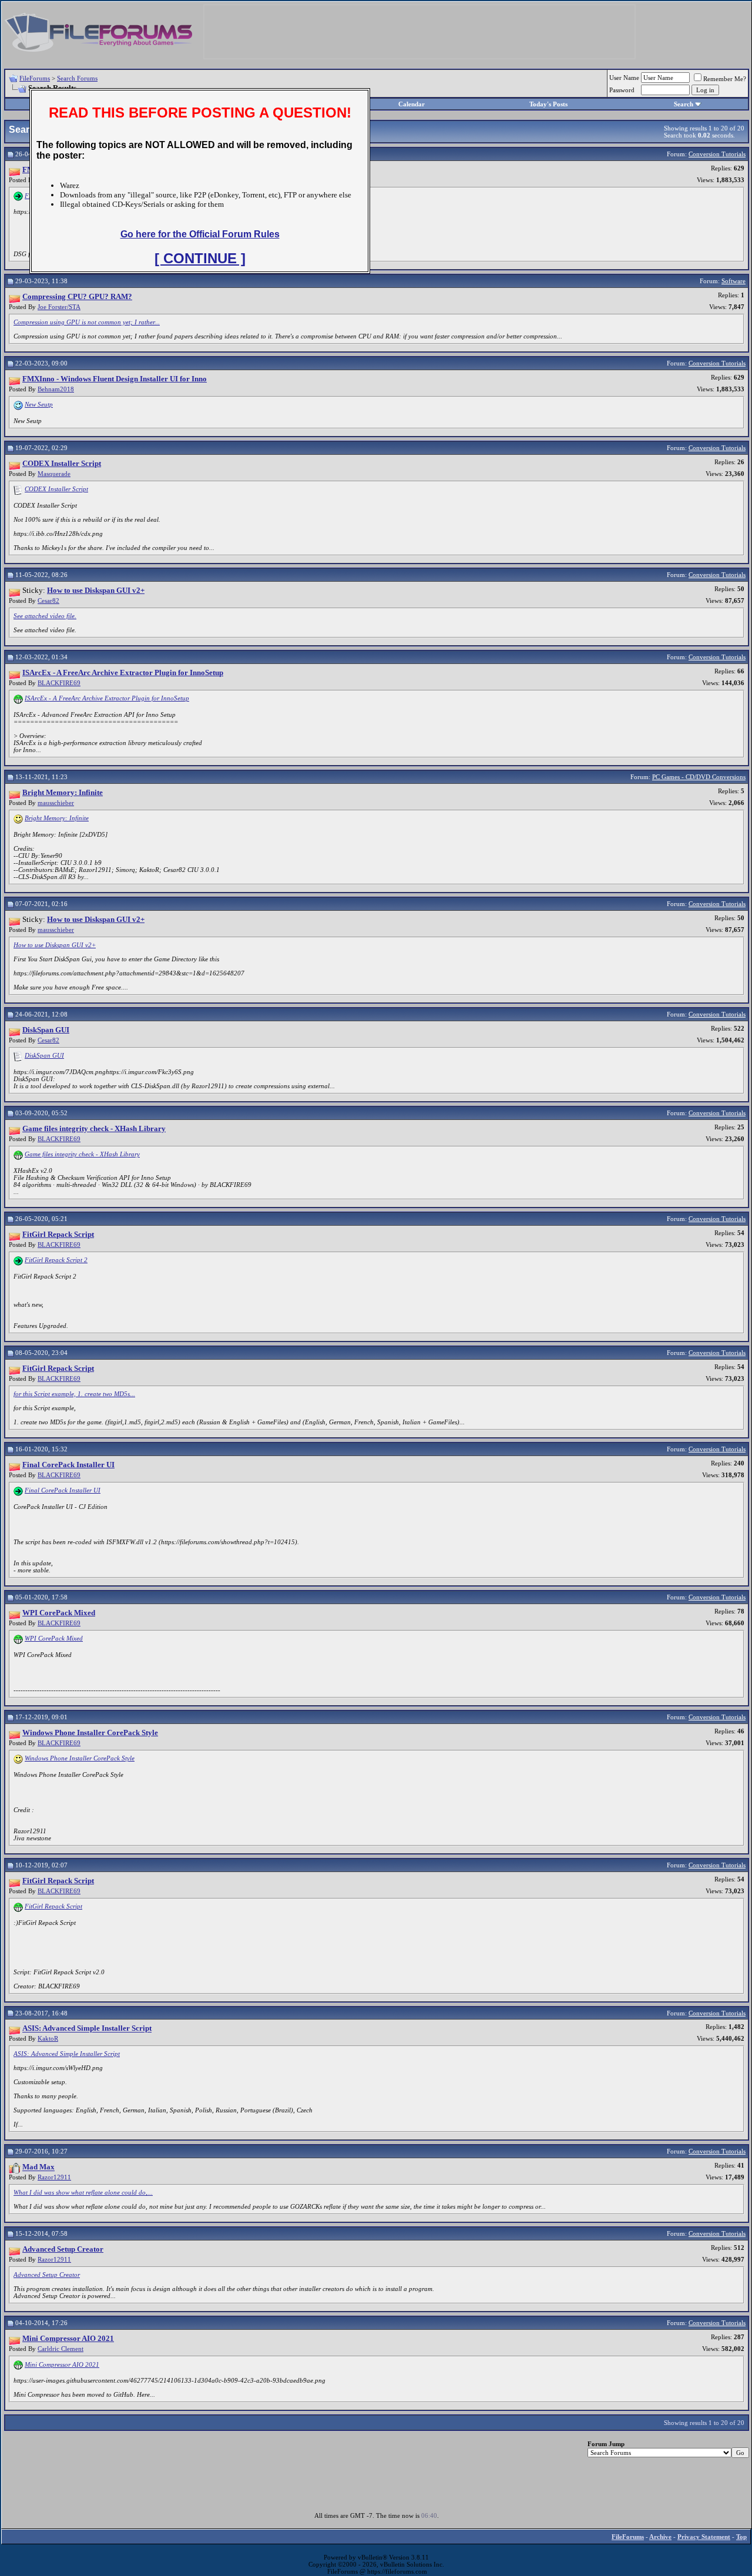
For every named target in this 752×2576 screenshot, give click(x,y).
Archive (660, 2537)
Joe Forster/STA (59, 307)
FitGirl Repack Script (53, 1906)
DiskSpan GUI (44, 1055)
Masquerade (54, 474)
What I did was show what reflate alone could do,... (83, 2192)
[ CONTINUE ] (200, 258)
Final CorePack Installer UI (63, 1490)
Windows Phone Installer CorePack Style (80, 1758)
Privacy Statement (704, 2537)
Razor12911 (54, 2177)
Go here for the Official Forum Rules (200, 234)
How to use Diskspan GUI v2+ (55, 945)
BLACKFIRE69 (59, 683)
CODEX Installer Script (56, 489)
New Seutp (39, 404)
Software (733, 281)
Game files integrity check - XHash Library (82, 1154)
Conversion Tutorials (717, 154)
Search (684, 104)
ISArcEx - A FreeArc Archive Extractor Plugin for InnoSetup (107, 698)
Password (622, 90)
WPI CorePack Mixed (54, 1638)
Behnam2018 (56, 389)
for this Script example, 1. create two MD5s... (74, 1394)
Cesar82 (48, 601)
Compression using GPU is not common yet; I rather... (87, 322)
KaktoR (48, 2038)
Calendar (412, 104)
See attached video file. (45, 616)
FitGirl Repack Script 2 (56, 1260)
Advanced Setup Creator (47, 2275)
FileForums (35, 78)
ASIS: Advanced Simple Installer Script (67, 2054)
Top (741, 2537)
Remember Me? (725, 79)
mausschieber (56, 803)
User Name (624, 78)
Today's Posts (548, 104)
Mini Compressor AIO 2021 (62, 2364)
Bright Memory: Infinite (57, 818)
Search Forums (77, 78)
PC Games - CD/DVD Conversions (699, 777)
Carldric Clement (61, 2349)
